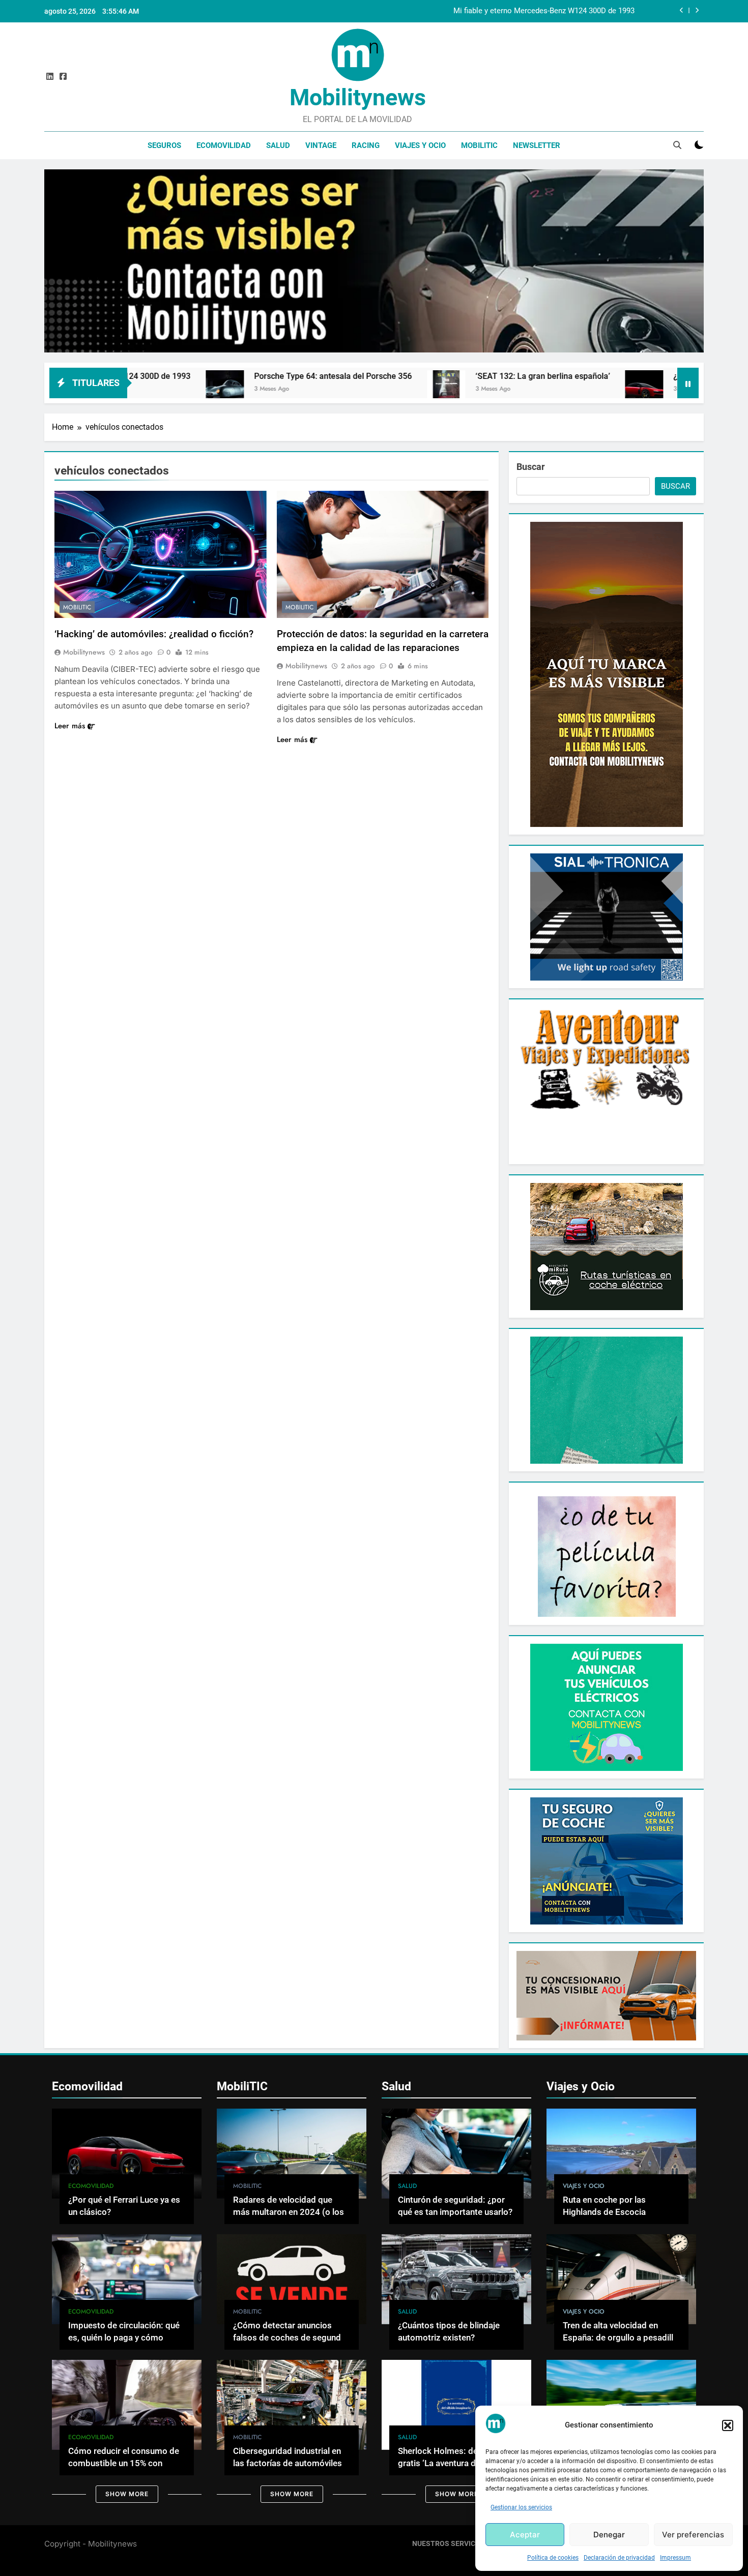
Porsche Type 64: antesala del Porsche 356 (562, 11)
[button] (728, 2425)
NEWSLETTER (537, 145)
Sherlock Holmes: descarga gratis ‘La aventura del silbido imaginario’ (454, 2464)
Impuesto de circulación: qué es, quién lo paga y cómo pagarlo (124, 2338)
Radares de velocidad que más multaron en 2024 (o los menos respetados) (289, 2213)
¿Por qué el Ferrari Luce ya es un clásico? (587, 376)
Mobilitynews (358, 97)
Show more (127, 2494)
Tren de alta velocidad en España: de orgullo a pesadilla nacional (620, 2338)
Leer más (70, 726)
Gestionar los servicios (521, 2507)
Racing (366, 145)
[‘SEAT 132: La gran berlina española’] (284, 389)
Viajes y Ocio (420, 145)
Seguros (164, 145)
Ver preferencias (693, 2535)
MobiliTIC (479, 145)
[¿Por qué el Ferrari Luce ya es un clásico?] (482, 389)
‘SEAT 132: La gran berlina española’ (380, 376)
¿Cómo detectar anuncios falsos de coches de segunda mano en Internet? (289, 2338)
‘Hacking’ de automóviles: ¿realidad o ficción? (154, 634)
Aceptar (525, 2535)
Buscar (531, 467)
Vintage (321, 145)
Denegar (609, 2535)
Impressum (675, 2558)
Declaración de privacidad (619, 2558)
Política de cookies (553, 2558)
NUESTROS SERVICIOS (450, 2544)
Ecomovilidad (224, 145)
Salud (278, 145)
